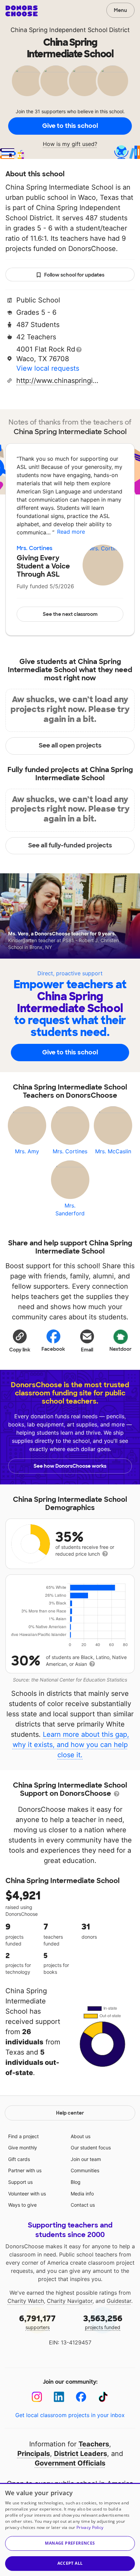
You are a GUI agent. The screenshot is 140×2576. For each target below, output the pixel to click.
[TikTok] (103, 2397)
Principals (34, 2454)
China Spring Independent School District (70, 30)
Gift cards (19, 2159)
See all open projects (70, 745)
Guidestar (119, 2301)
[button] (20, 1341)
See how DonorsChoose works (70, 1466)
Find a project (23, 2136)
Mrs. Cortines (34, 548)
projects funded (103, 2322)
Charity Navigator (70, 2301)
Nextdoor (120, 1349)
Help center (70, 2113)
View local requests (48, 368)
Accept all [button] (70, 2563)
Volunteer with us (27, 2194)
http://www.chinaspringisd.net (59, 381)
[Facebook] (81, 2397)
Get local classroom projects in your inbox (70, 2415)
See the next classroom (70, 614)
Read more (71, 532)
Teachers (94, 2444)
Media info (82, 2194)
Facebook (53, 1349)
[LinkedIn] (59, 2397)
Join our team (86, 2159)
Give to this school (70, 126)
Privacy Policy (90, 2527)
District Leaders (81, 2454)
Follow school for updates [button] (74, 275)
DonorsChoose (22, 11)
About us (81, 2136)
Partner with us (25, 2170)
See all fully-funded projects (70, 845)
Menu (120, 10)
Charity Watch (26, 2301)
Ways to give (22, 2205)
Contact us (83, 2205)
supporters (37, 2322)
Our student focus (91, 2148)
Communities (85, 2170)
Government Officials (70, 2463)
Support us (20, 2182)
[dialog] (70, 2529)
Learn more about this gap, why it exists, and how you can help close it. (71, 1745)
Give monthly (23, 2148)
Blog (76, 2182)
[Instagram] (37, 2397)
